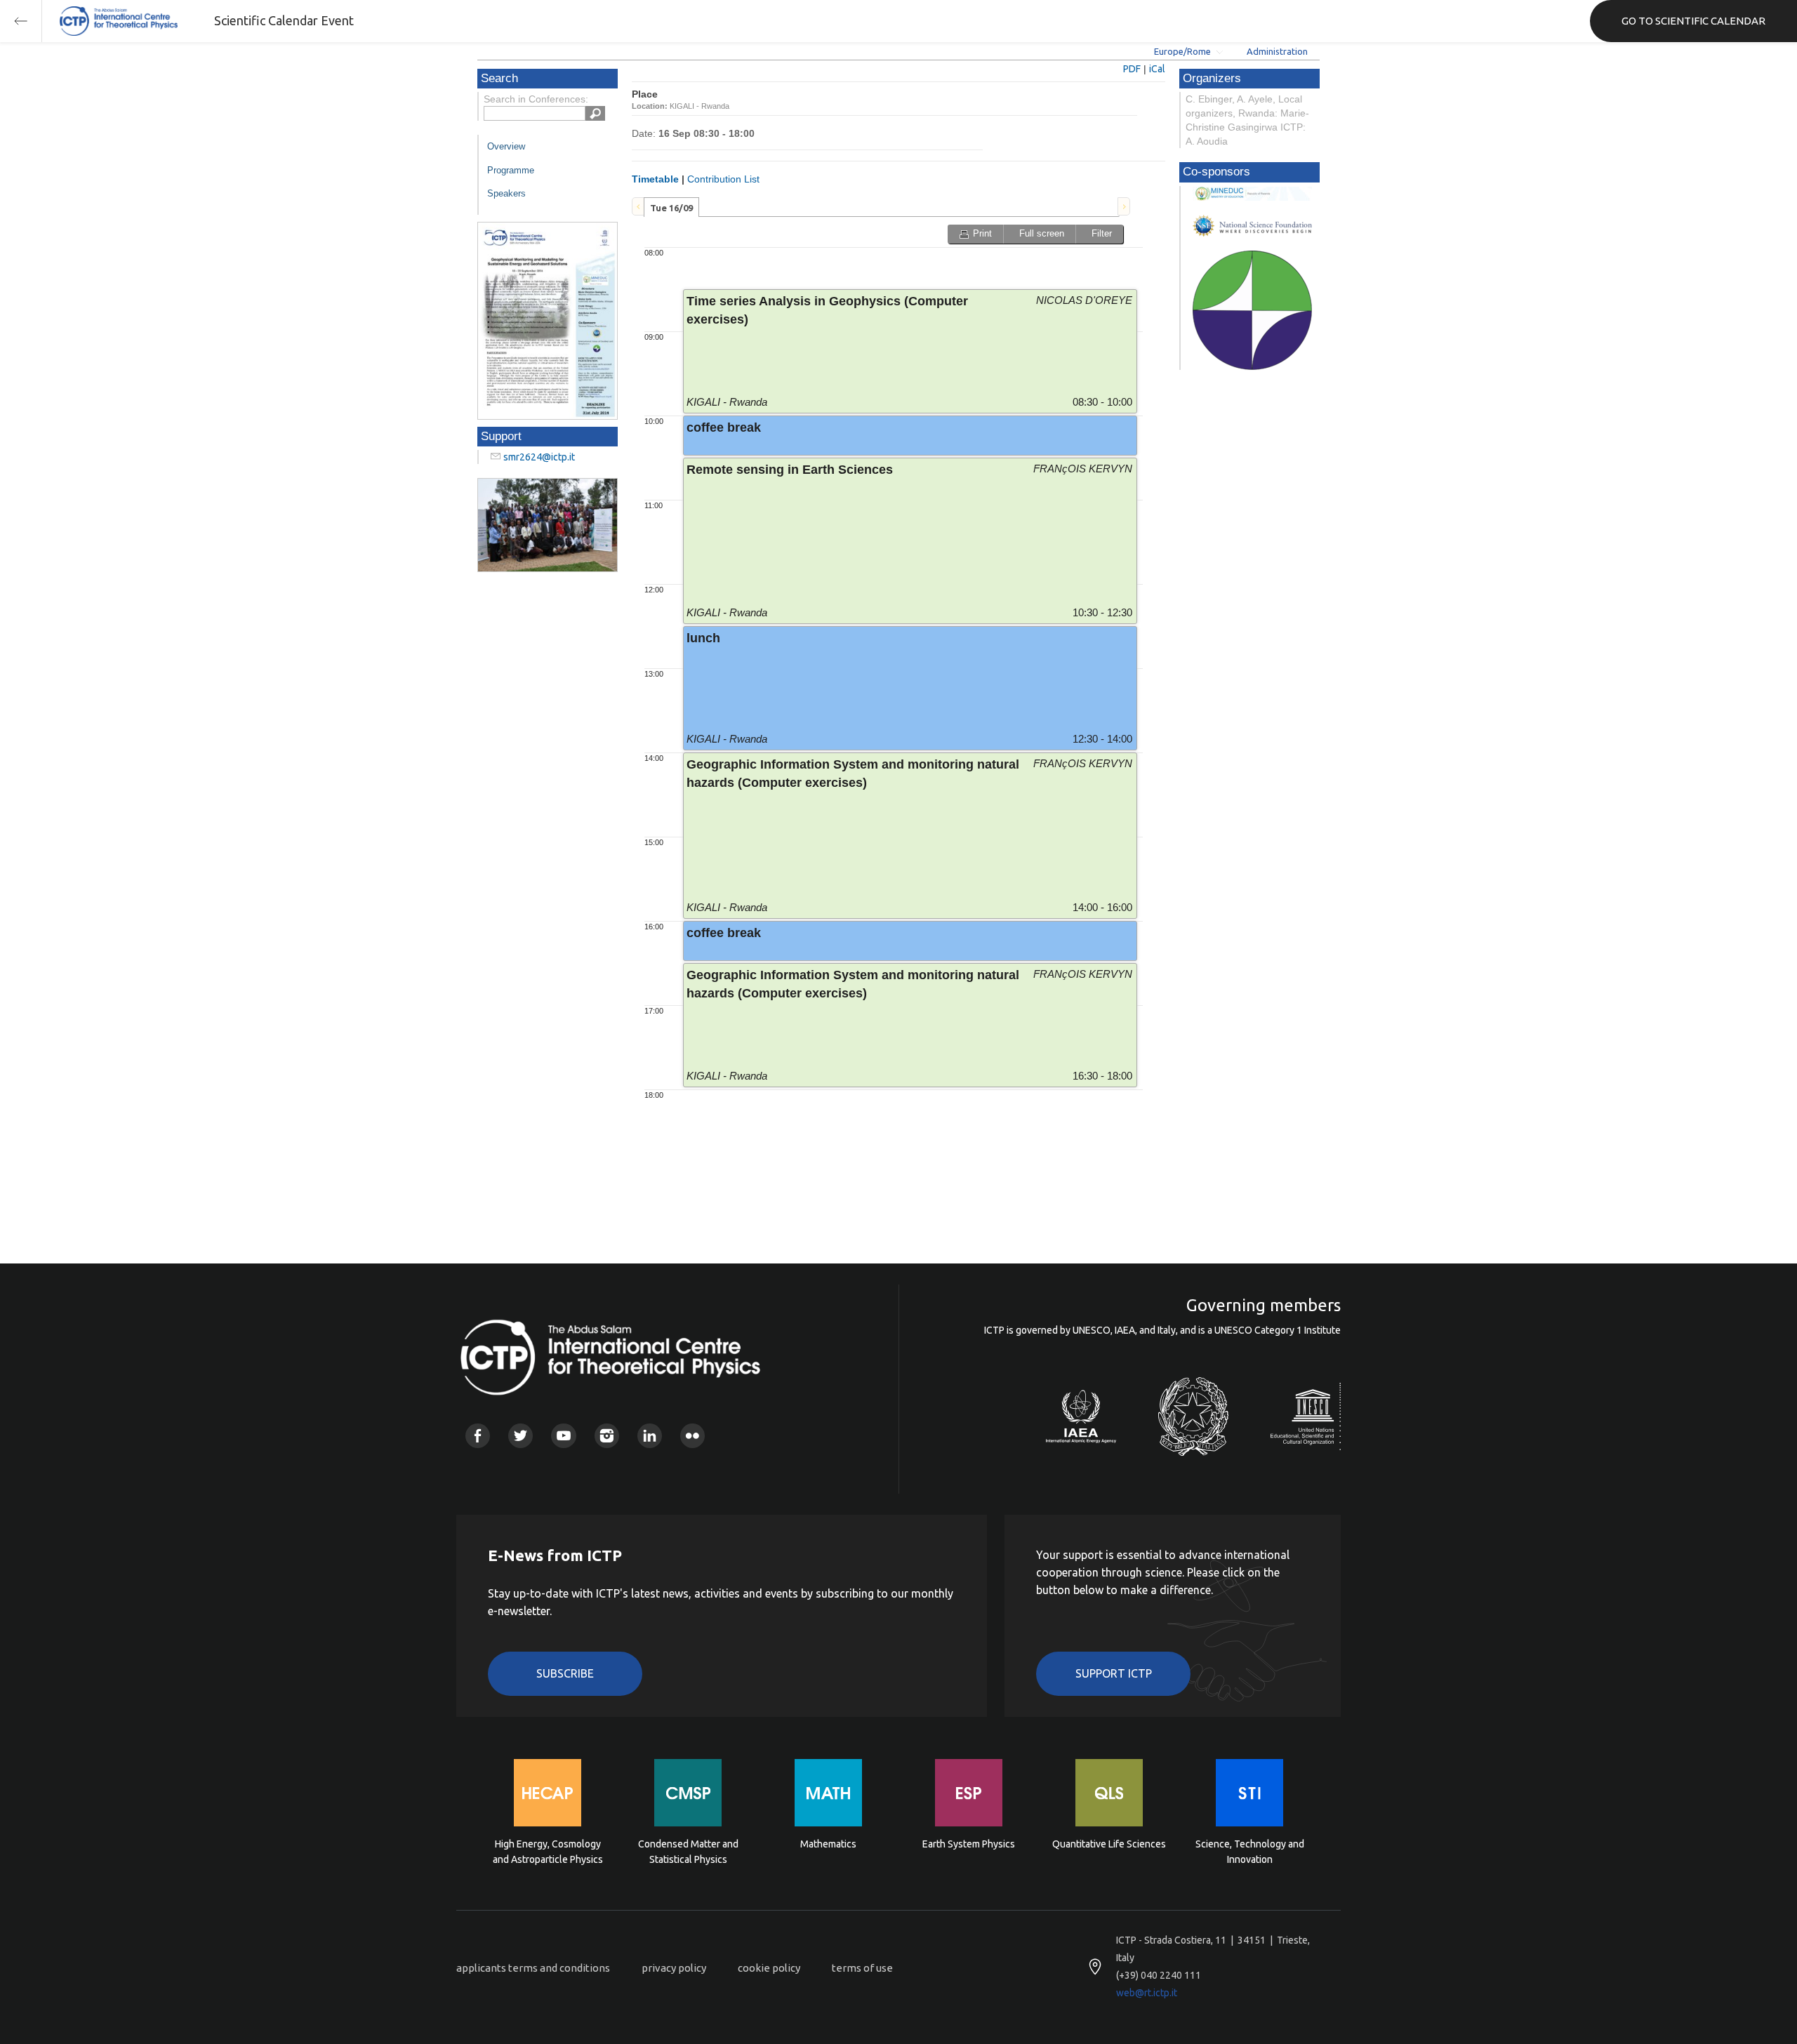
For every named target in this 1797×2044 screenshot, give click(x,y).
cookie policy (769, 1968)
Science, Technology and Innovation (1250, 1852)
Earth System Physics (969, 1844)
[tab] (671, 207)
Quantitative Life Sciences (1109, 1844)
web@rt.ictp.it (1147, 1993)
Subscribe (565, 1673)
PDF (1132, 69)
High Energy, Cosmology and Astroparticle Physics (548, 1852)
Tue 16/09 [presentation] (671, 208)
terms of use (862, 1968)
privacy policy (674, 1968)
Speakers (506, 193)
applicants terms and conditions (533, 1968)
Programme (511, 170)
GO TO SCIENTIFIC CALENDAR (1693, 21)
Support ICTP (1114, 1673)
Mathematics (828, 1844)
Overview (506, 146)
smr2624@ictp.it (539, 457)
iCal (1157, 69)
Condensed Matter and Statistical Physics (688, 1852)
